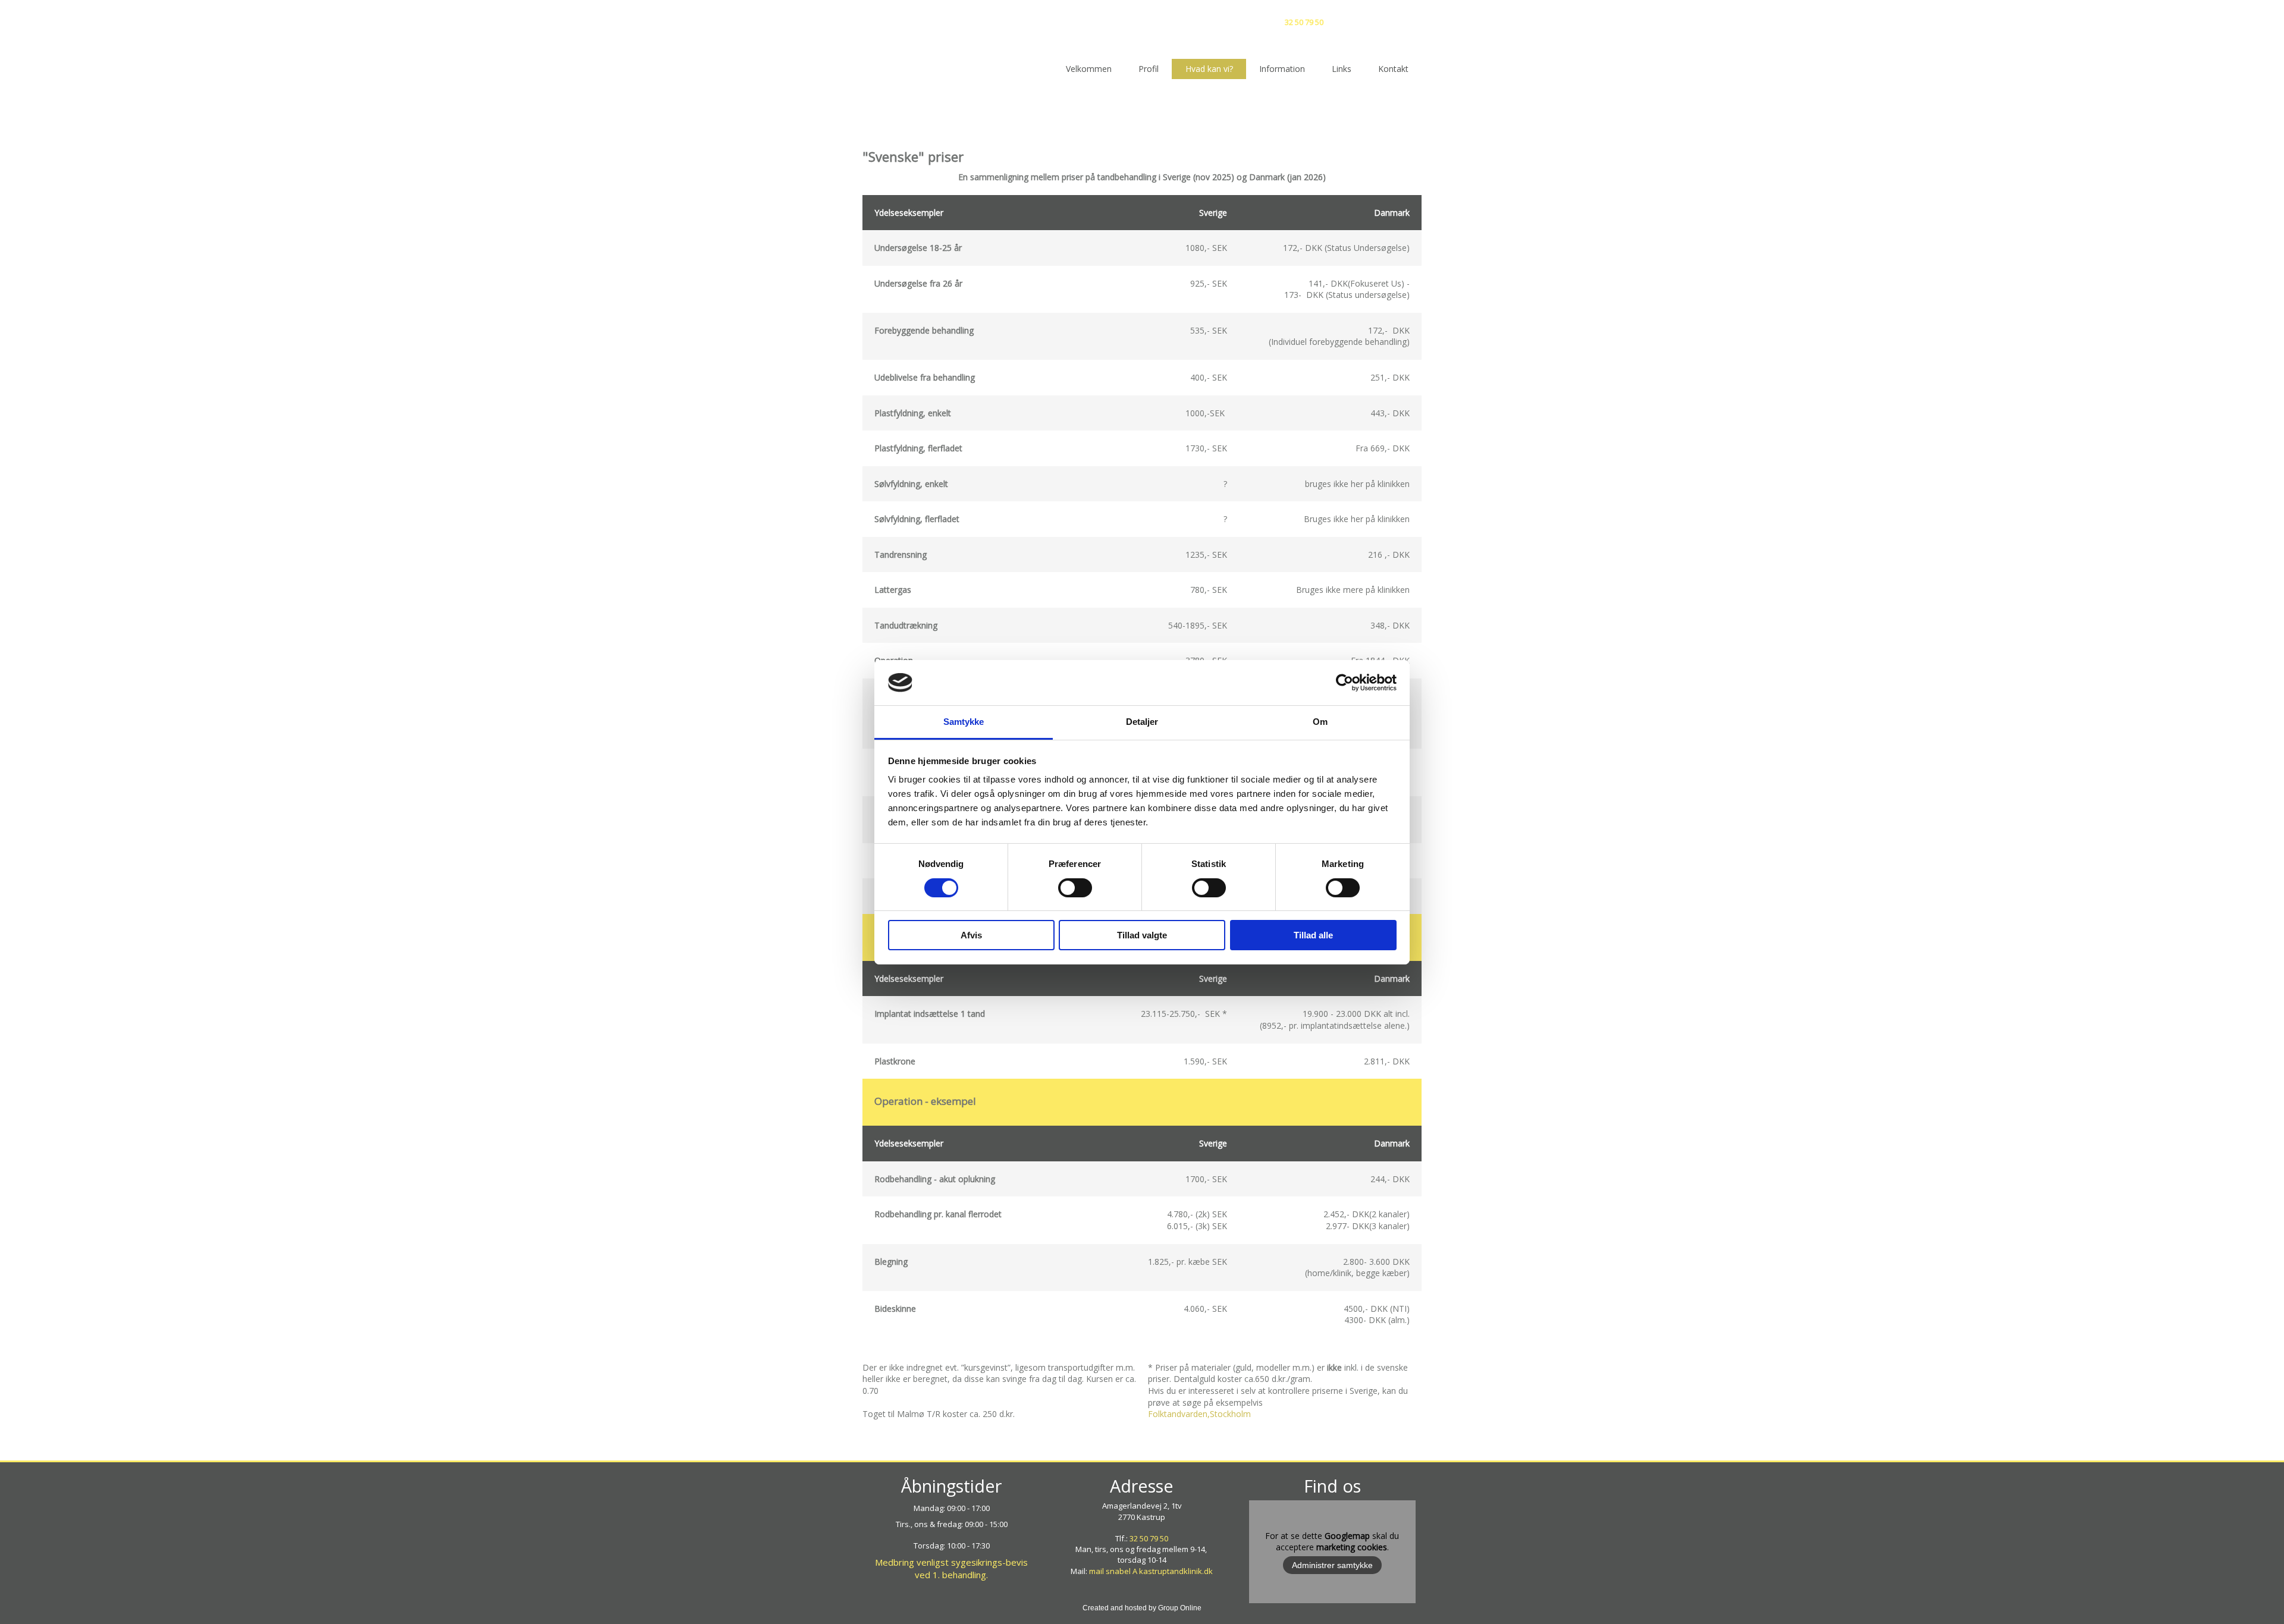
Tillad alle (1313, 935)
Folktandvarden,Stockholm (1199, 1414)
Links (1342, 69)
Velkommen (1089, 69)
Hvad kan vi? (1209, 69)
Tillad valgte (1142, 935)
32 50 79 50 (1304, 22)
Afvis (971, 935)
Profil (1149, 69)
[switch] (1075, 888)
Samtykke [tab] (964, 722)
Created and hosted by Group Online (1142, 1608)
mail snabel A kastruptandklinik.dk (1151, 1571)
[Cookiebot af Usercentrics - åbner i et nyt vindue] (1345, 683)
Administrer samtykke (1332, 1565)
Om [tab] (1320, 722)
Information (1282, 69)
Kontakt (1393, 69)
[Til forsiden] (1142, 23)
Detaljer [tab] (1142, 722)
